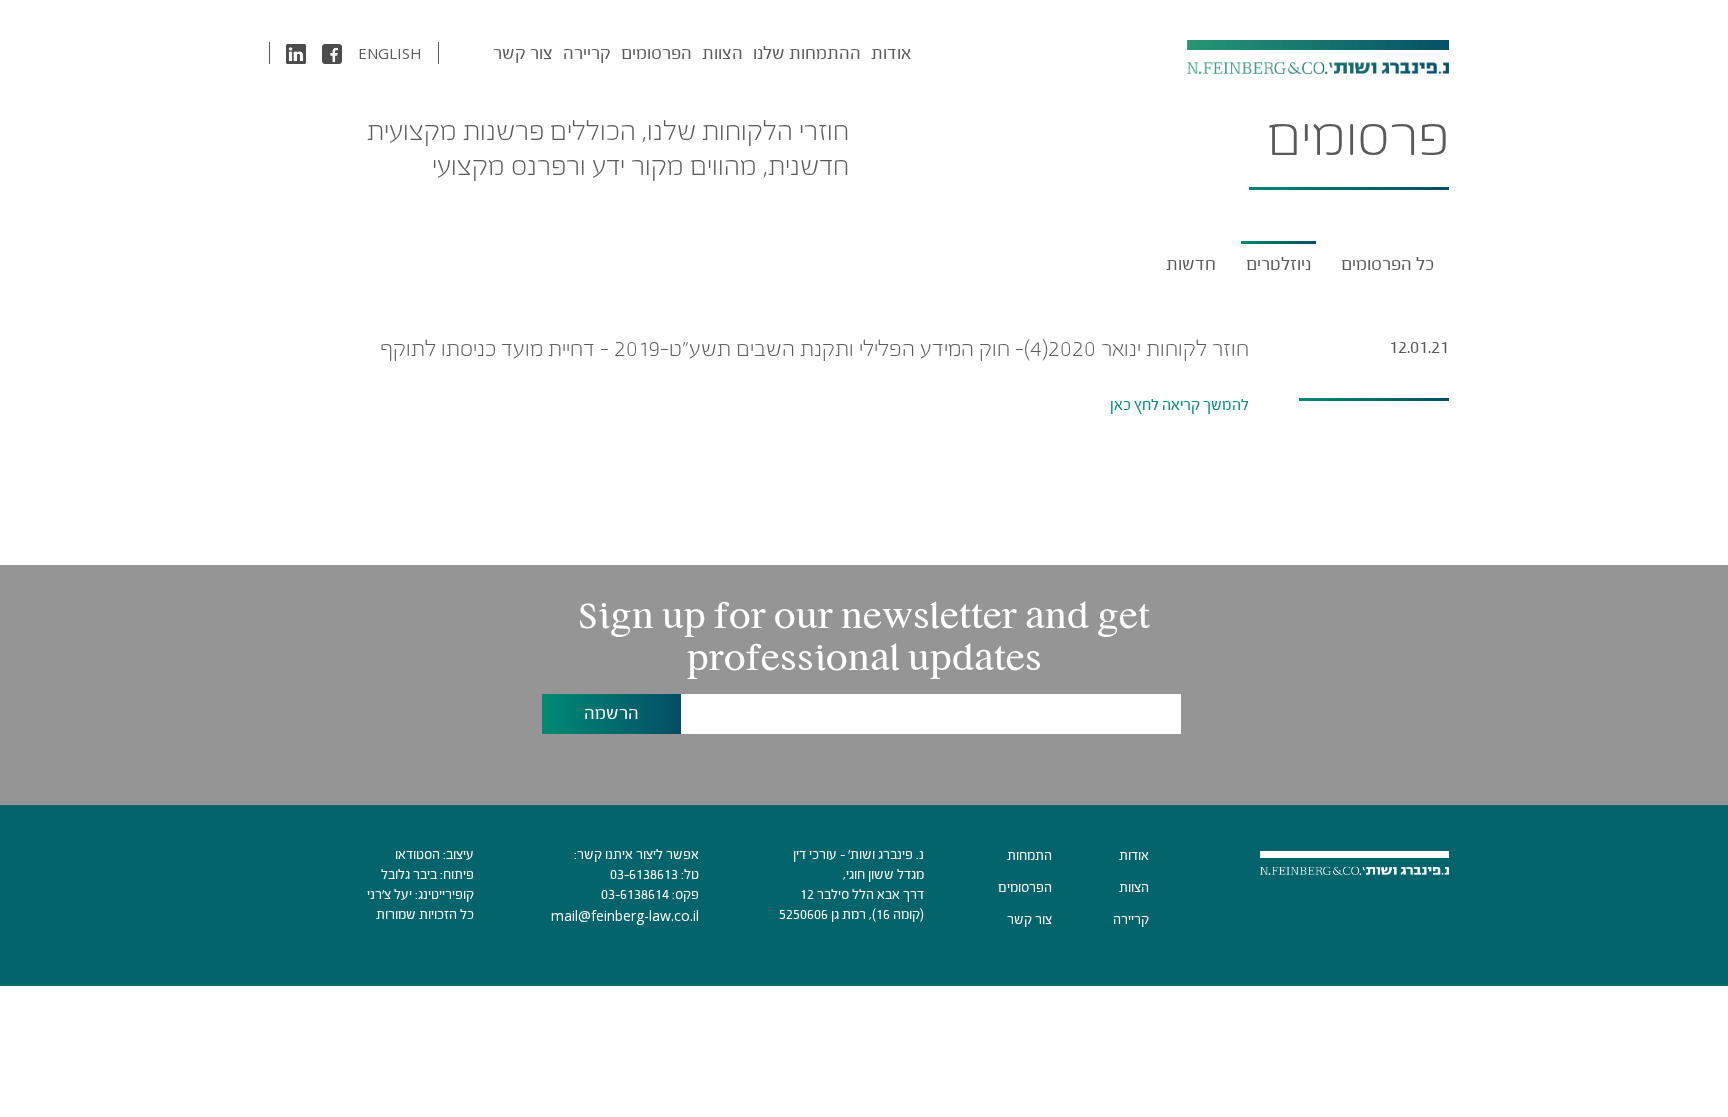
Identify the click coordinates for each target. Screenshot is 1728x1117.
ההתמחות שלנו (807, 53)
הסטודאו (417, 854)
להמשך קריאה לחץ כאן (1179, 404)
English (390, 53)
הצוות (722, 53)
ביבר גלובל (409, 874)
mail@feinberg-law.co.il (625, 915)
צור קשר (523, 53)
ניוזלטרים (1278, 264)
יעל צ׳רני (389, 894)
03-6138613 (644, 874)
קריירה (587, 53)
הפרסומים (656, 53)
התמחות (1029, 855)
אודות (891, 53)
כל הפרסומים (1387, 264)
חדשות (1191, 264)
